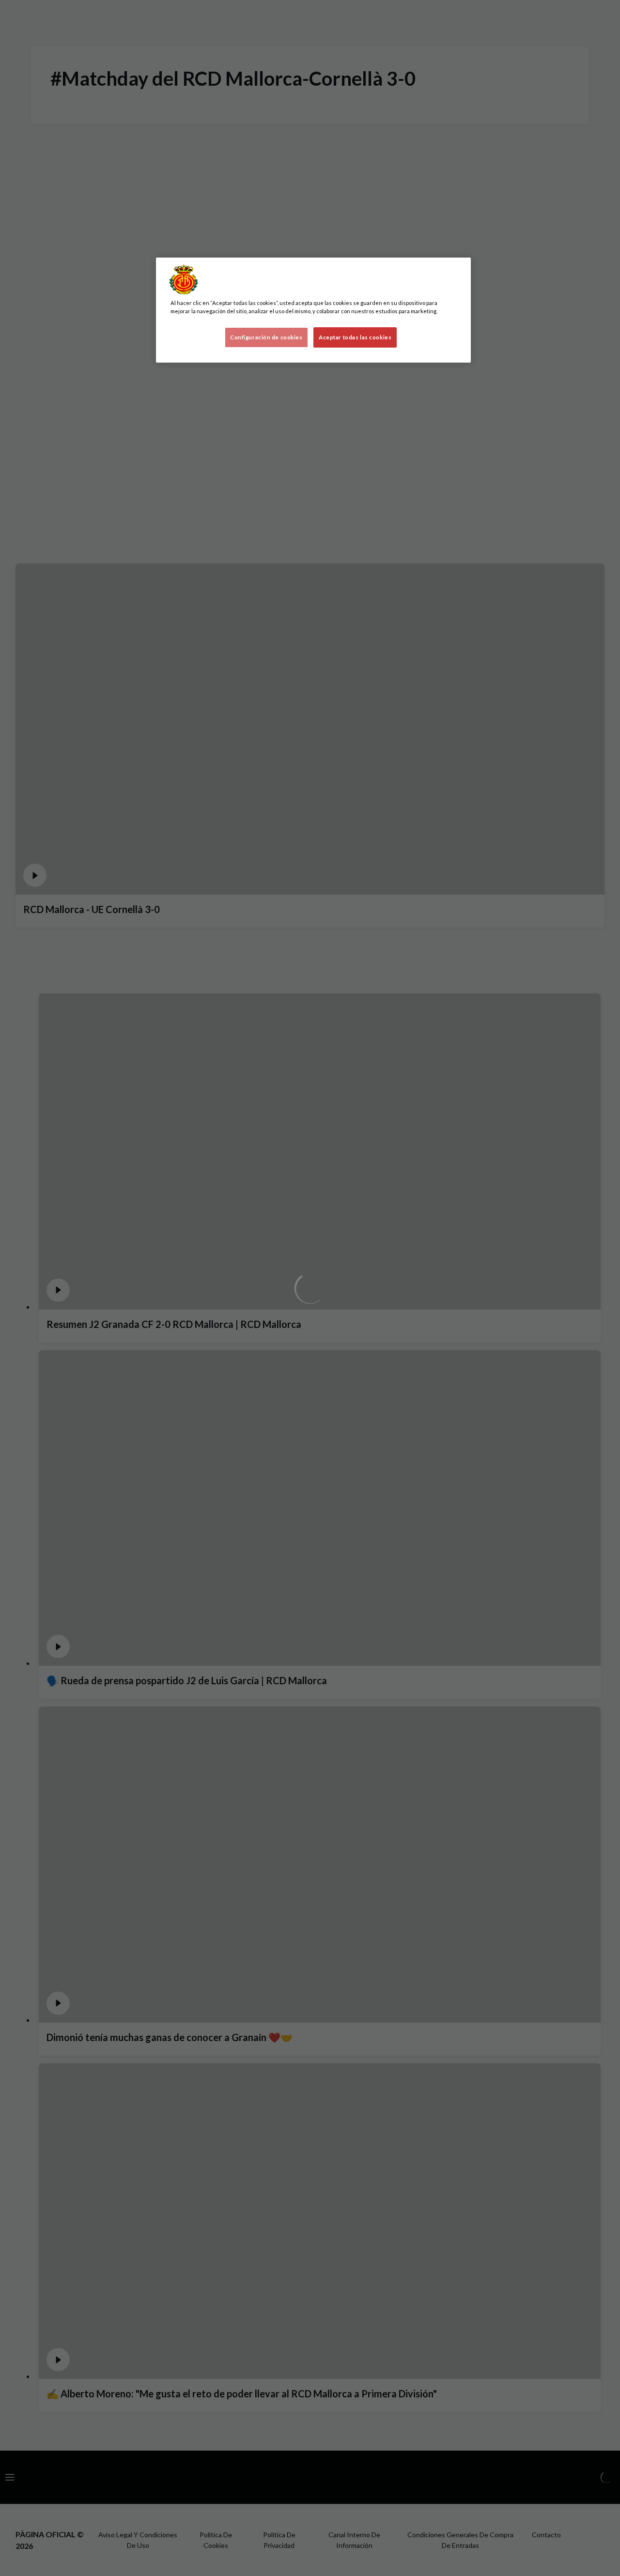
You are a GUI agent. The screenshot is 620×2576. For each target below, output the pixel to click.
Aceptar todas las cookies (355, 337)
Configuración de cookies (266, 337)
